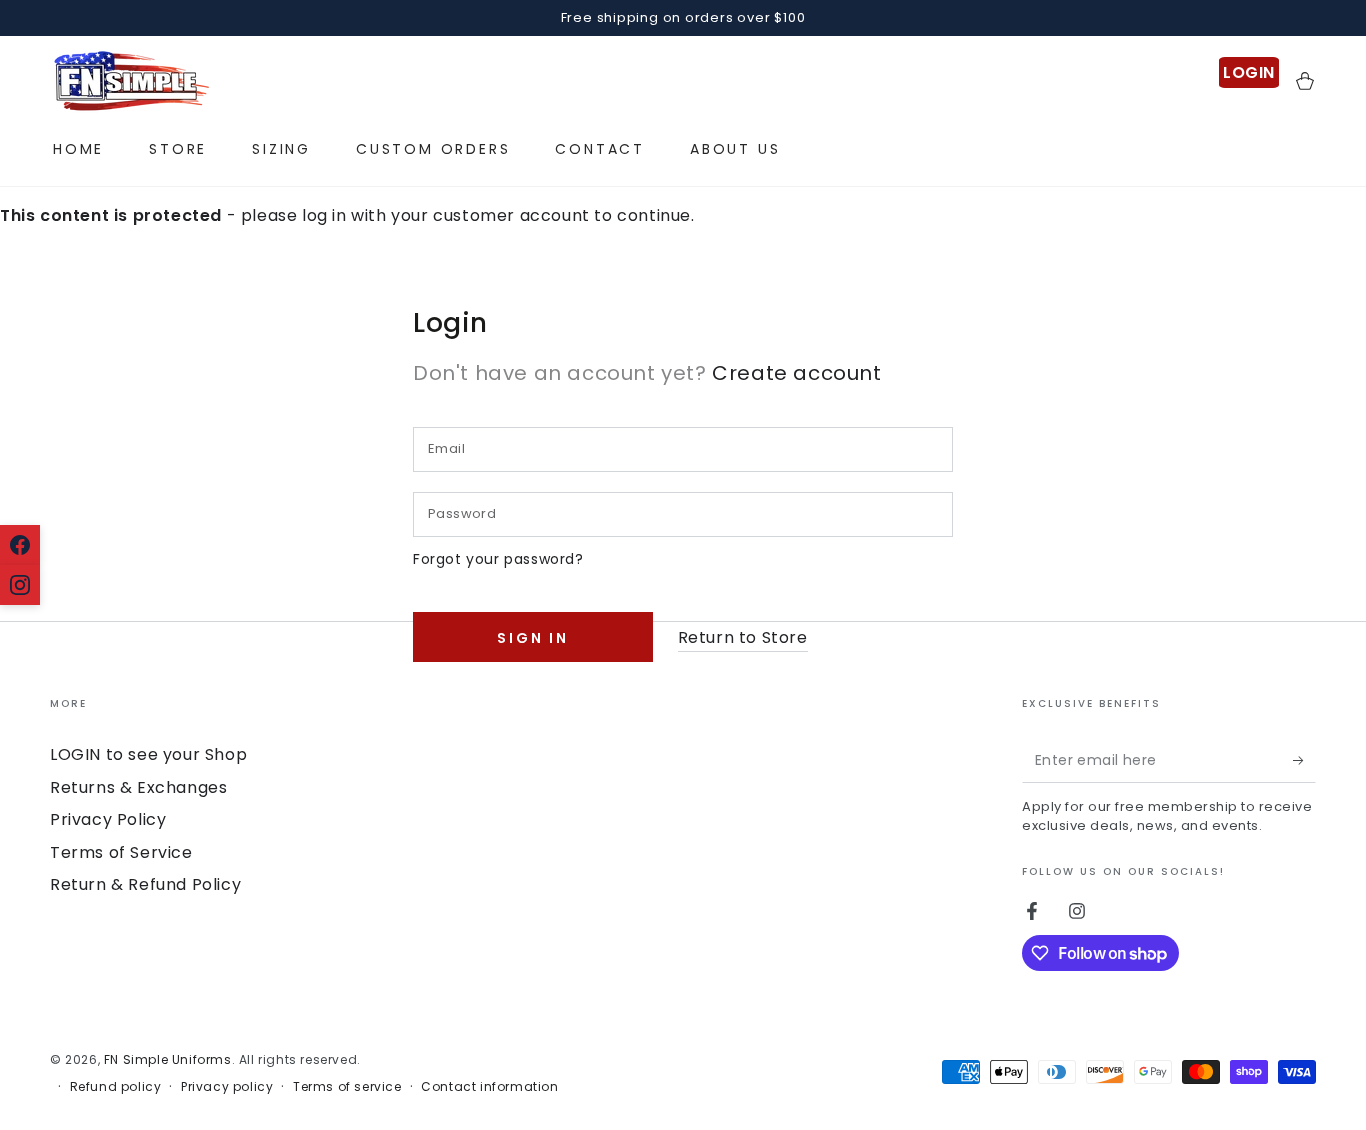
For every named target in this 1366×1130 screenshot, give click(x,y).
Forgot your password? (498, 559)
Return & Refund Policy (145, 884)
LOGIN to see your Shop (148, 754)
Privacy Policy (108, 819)
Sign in (533, 638)
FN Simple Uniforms (168, 1059)
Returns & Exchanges (138, 787)
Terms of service (347, 1087)
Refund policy (116, 1087)
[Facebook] (20, 545)
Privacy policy (227, 1087)
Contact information (489, 1087)
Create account (796, 373)
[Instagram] (20, 585)
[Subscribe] (1304, 760)
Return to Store (743, 637)
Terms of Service (121, 852)
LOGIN (1249, 72)
